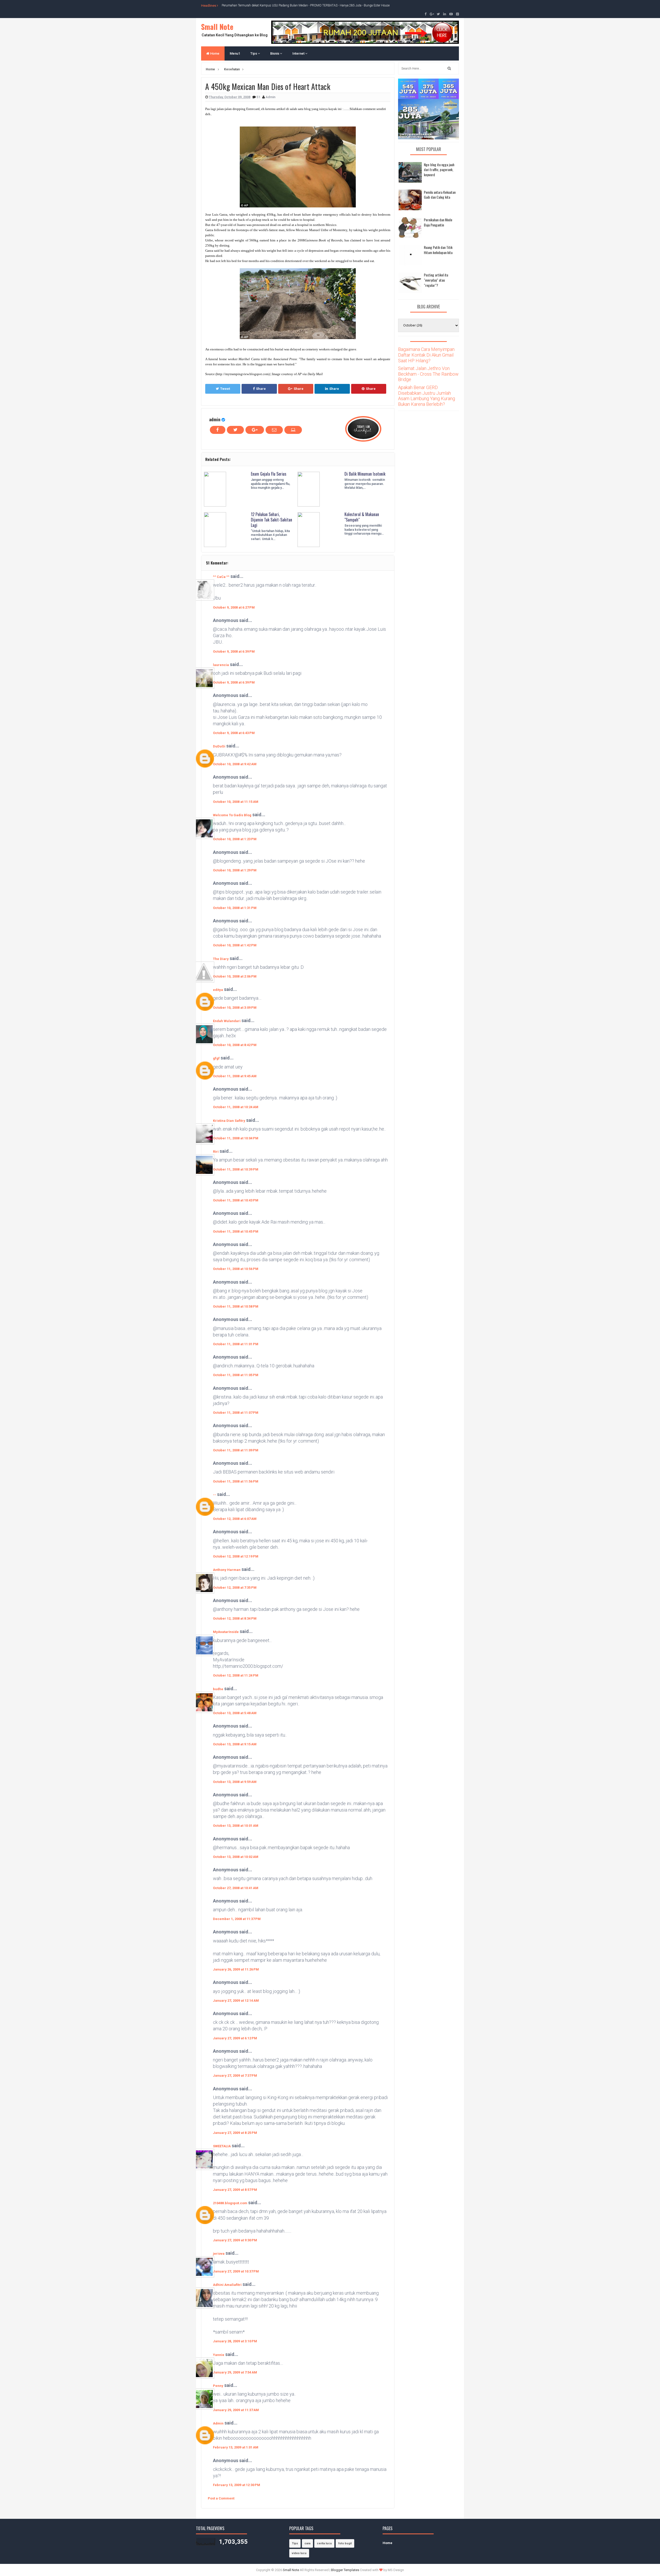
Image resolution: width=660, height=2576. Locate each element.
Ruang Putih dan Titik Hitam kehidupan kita (438, 250)
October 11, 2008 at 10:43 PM (236, 1200)
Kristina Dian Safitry (229, 1121)
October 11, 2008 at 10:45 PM (236, 1231)
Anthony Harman (227, 1570)
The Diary (221, 959)
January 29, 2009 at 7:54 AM (235, 2372)
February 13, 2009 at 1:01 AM (236, 2447)
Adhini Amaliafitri (227, 2285)
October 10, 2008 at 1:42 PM (235, 945)
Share (261, 389)
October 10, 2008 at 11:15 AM (236, 802)
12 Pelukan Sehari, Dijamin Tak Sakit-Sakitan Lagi (271, 520)
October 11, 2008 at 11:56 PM (236, 1481)
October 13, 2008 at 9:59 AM (235, 1782)
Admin (218, 2423)
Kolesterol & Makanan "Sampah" (362, 517)
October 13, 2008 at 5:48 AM (235, 1713)
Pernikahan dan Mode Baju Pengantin (438, 222)
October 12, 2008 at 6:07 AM (235, 1519)
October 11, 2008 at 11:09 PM (236, 1450)
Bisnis (275, 53)
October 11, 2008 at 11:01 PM (236, 1344)
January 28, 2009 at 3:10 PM (235, 2341)
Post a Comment (221, 2498)
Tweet (225, 389)
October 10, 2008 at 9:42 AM (235, 764)
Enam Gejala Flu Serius (269, 474)
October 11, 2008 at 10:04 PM (236, 1138)
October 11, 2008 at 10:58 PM (236, 1306)
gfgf (216, 1058)
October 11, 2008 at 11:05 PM (236, 1375)
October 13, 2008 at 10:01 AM (236, 1826)
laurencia (221, 665)
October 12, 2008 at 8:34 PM (235, 1618)
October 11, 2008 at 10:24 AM (236, 1107)
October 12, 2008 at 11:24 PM (236, 1675)
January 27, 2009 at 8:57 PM (235, 2190)
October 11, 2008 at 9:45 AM (235, 1076)
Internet (299, 53)
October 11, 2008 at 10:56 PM (236, 1269)
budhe (218, 1689)
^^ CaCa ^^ (221, 577)
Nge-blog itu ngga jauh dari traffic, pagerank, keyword (439, 170)
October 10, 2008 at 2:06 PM (235, 976)
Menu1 (235, 53)
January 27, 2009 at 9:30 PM (235, 2240)
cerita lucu (324, 2543)
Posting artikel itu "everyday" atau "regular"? (436, 280)
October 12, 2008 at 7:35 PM (235, 1588)
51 (259, 97)
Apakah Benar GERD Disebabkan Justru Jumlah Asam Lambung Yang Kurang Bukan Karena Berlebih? (427, 396)
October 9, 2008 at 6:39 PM (234, 651)
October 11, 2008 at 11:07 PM (236, 1413)
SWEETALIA (222, 2146)
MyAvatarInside (226, 1632)
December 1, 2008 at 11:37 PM (237, 1919)
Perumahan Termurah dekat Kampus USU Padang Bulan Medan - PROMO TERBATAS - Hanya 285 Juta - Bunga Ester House (306, 5)
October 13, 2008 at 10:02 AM (236, 1857)
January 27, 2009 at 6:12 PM (235, 2038)
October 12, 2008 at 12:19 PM (236, 1556)
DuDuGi (219, 746)
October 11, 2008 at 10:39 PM (236, 1169)
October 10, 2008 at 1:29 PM (235, 870)
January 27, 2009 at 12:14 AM (236, 2001)
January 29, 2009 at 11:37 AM (236, 2410)
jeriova (219, 2254)
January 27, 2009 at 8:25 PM (235, 2133)
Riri (216, 1152)
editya (218, 990)
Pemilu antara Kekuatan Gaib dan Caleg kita (440, 195)
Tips (254, 53)
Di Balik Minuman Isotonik (365, 474)
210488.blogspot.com (230, 2203)
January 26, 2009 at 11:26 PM (236, 1969)
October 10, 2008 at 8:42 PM (235, 1045)
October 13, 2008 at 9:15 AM (235, 1744)
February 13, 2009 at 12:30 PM (237, 2485)
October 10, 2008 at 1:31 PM (235, 908)
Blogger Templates (345, 2570)
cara (307, 2543)
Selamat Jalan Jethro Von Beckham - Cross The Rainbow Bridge (428, 374)
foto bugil (345, 2543)
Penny (218, 2386)
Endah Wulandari (227, 1021)
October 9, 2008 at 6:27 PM (234, 607)
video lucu (299, 2553)
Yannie (219, 2355)
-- (214, 1495)
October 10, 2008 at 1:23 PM (235, 839)
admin (215, 419)
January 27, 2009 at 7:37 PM (235, 2076)
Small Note (217, 27)
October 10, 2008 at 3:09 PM (235, 1008)
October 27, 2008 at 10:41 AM (236, 1888)
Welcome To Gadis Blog (232, 815)
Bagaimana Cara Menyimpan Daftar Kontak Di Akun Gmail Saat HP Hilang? (426, 355)
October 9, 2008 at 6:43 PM (234, 733)
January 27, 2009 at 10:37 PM (236, 2271)
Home (214, 53)
